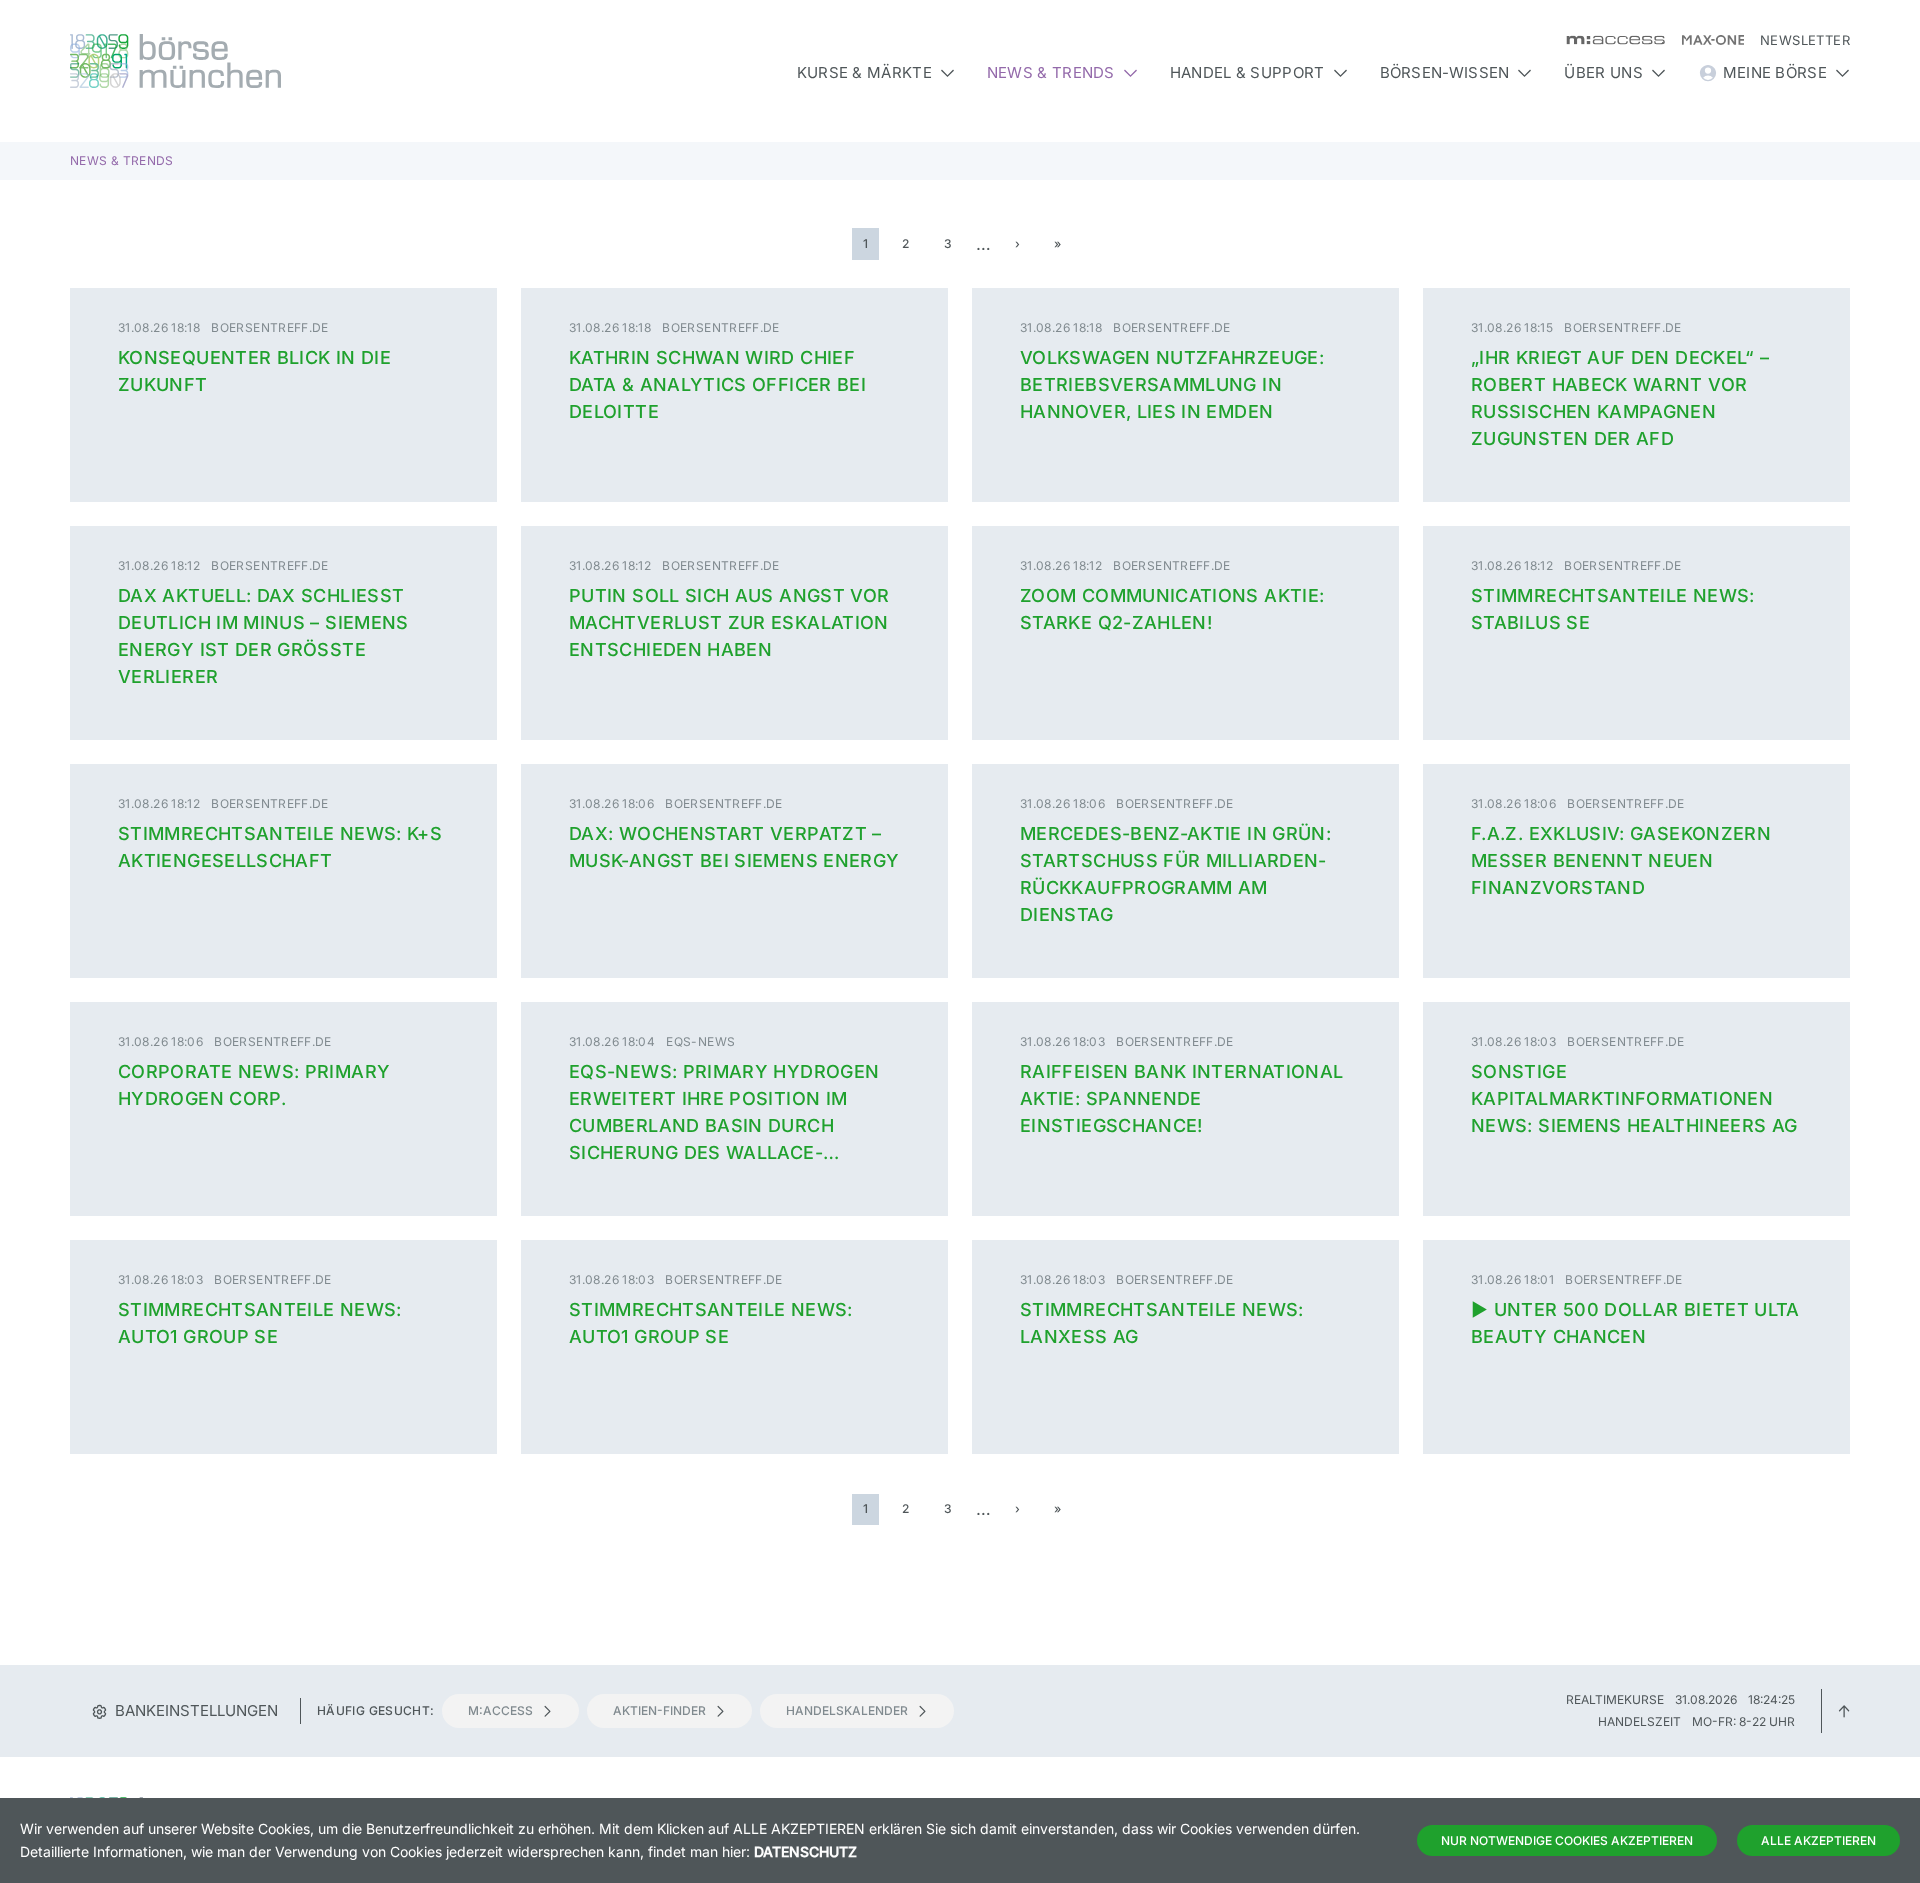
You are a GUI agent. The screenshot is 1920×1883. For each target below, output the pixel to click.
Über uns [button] (1603, 72)
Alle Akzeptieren (1818, 1840)
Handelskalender (847, 1710)
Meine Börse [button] (1775, 72)
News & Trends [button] (1051, 72)
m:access (500, 1710)
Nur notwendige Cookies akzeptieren (1567, 1840)
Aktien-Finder (659, 1710)
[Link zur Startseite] (283, 61)
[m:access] (1607, 40)
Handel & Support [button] (1247, 72)
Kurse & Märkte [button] (864, 72)
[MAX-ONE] (1704, 40)
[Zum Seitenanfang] (1844, 1710)
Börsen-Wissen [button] (1445, 72)
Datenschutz (805, 1851)
